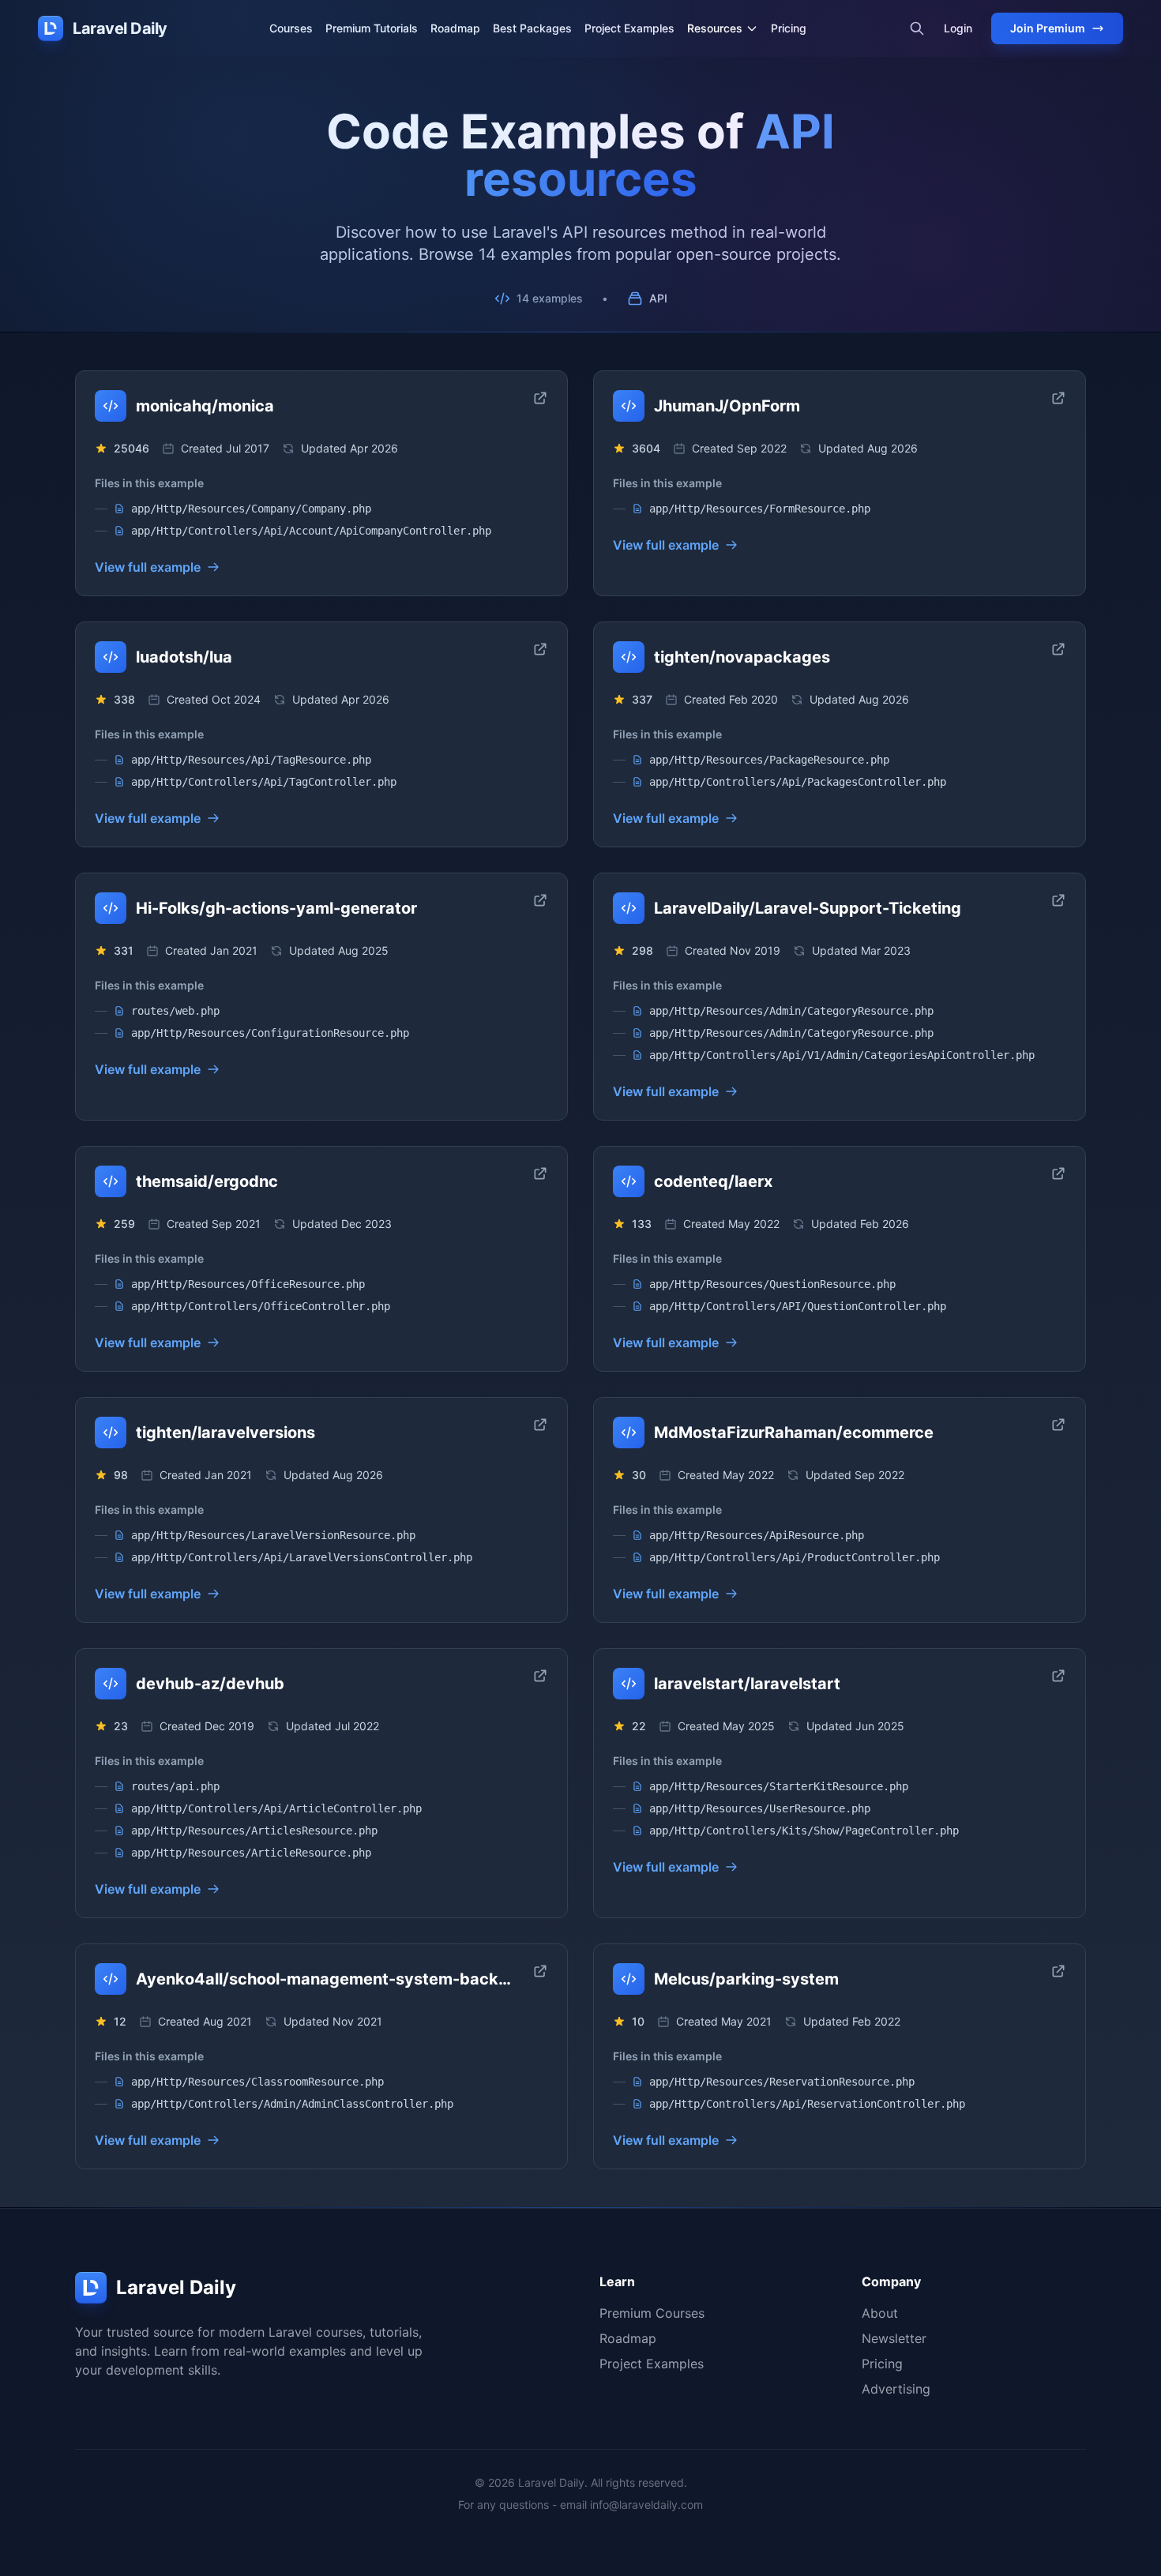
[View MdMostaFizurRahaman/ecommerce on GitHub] (1058, 1425)
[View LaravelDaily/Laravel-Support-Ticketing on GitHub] (1058, 900)
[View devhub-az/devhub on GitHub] (540, 1676)
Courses (291, 28)
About (880, 2313)
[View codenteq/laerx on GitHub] (1058, 1173)
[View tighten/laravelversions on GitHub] (540, 1425)
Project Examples (629, 28)
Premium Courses (652, 2313)
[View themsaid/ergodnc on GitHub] (540, 1173)
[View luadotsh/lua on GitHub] (540, 649)
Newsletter (894, 2338)
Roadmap (455, 28)
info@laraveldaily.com (646, 2505)
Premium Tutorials (372, 28)
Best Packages (532, 28)
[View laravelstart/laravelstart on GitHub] (1058, 1676)
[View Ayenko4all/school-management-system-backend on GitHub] (540, 1971)
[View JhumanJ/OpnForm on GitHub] (1058, 398)
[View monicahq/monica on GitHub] (540, 398)
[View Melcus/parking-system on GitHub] (1058, 1971)
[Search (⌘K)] (917, 28)
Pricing (789, 28)
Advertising (896, 2389)
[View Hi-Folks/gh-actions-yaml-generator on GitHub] (540, 900)
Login (958, 28)
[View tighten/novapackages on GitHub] (1058, 649)
